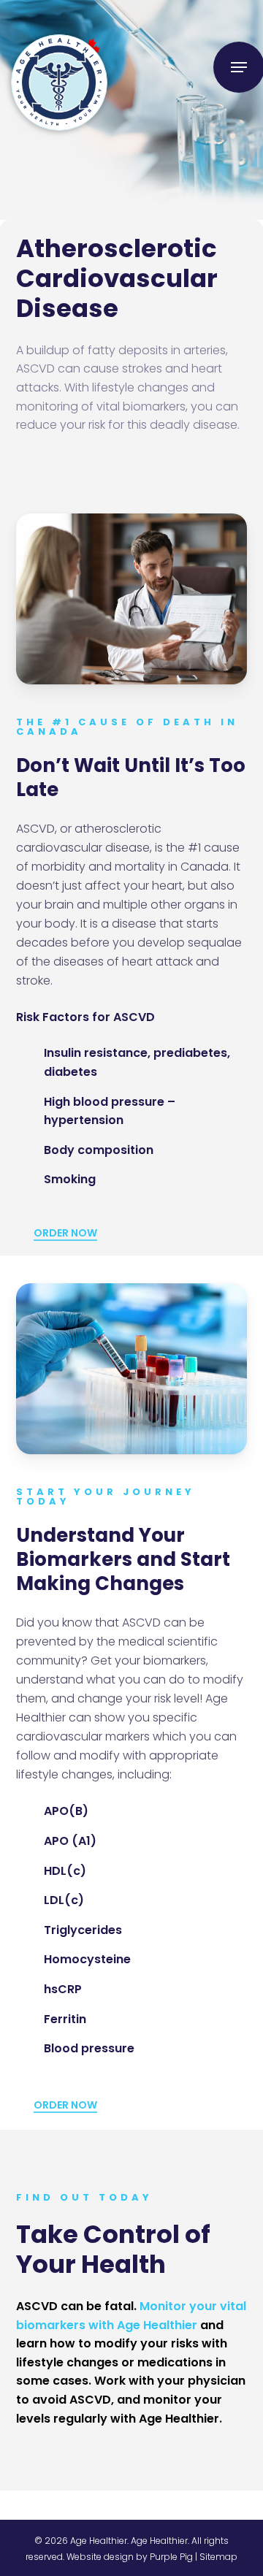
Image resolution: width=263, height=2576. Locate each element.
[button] (239, 67)
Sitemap (218, 2557)
